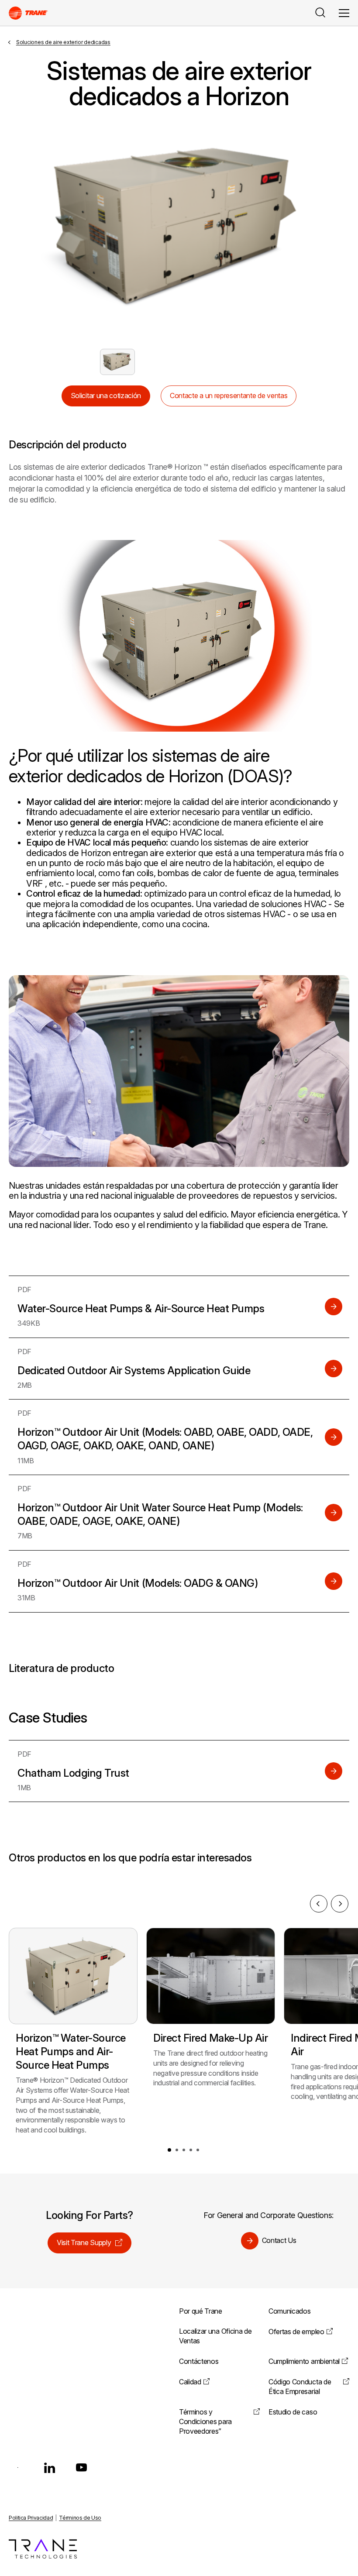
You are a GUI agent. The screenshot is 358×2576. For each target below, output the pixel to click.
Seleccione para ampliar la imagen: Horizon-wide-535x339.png (117, 362)
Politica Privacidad (31, 2518)
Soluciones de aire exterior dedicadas (63, 42)
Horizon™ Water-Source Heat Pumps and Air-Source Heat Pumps (71, 2052)
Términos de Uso (80, 2518)
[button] (169, 2150)
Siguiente (312, 229)
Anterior (46, 229)
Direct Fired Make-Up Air (210, 2038)
